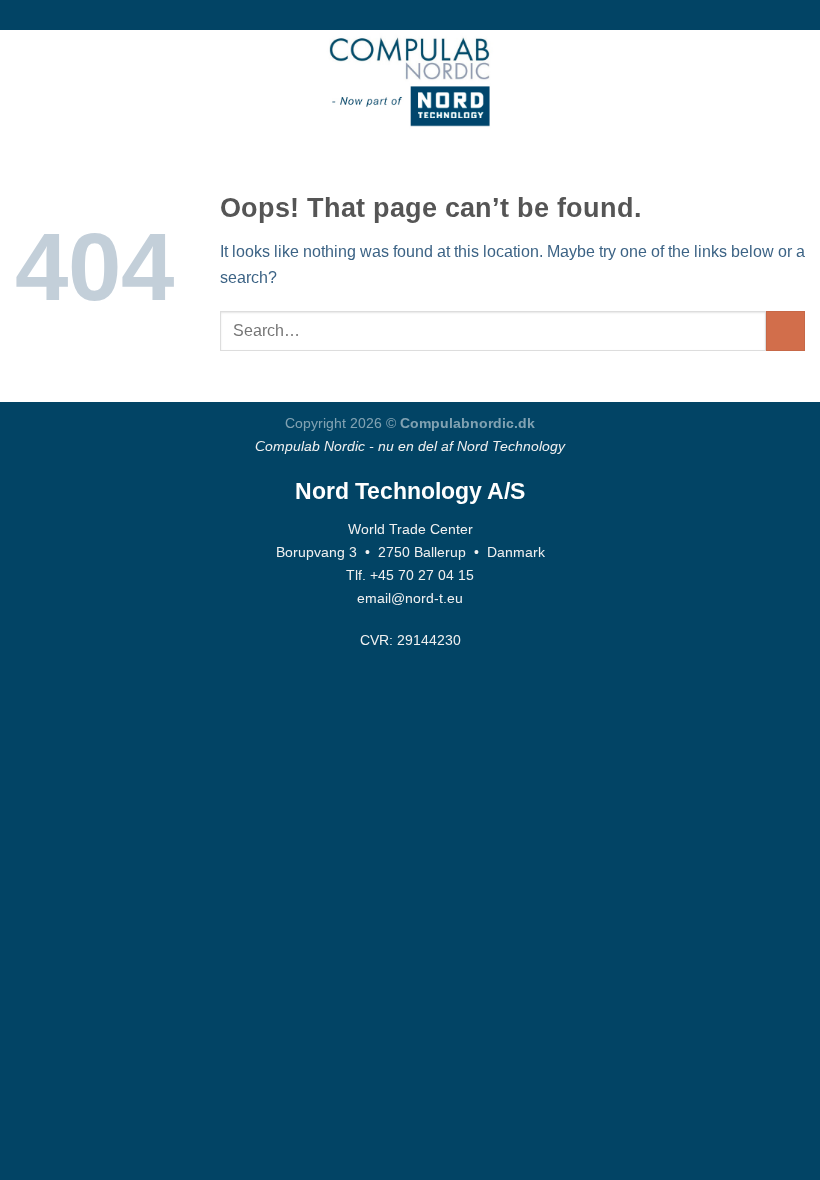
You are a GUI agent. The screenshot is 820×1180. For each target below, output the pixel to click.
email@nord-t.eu (410, 598)
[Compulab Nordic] (410, 80)
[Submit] (785, 330)
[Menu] (27, 79)
